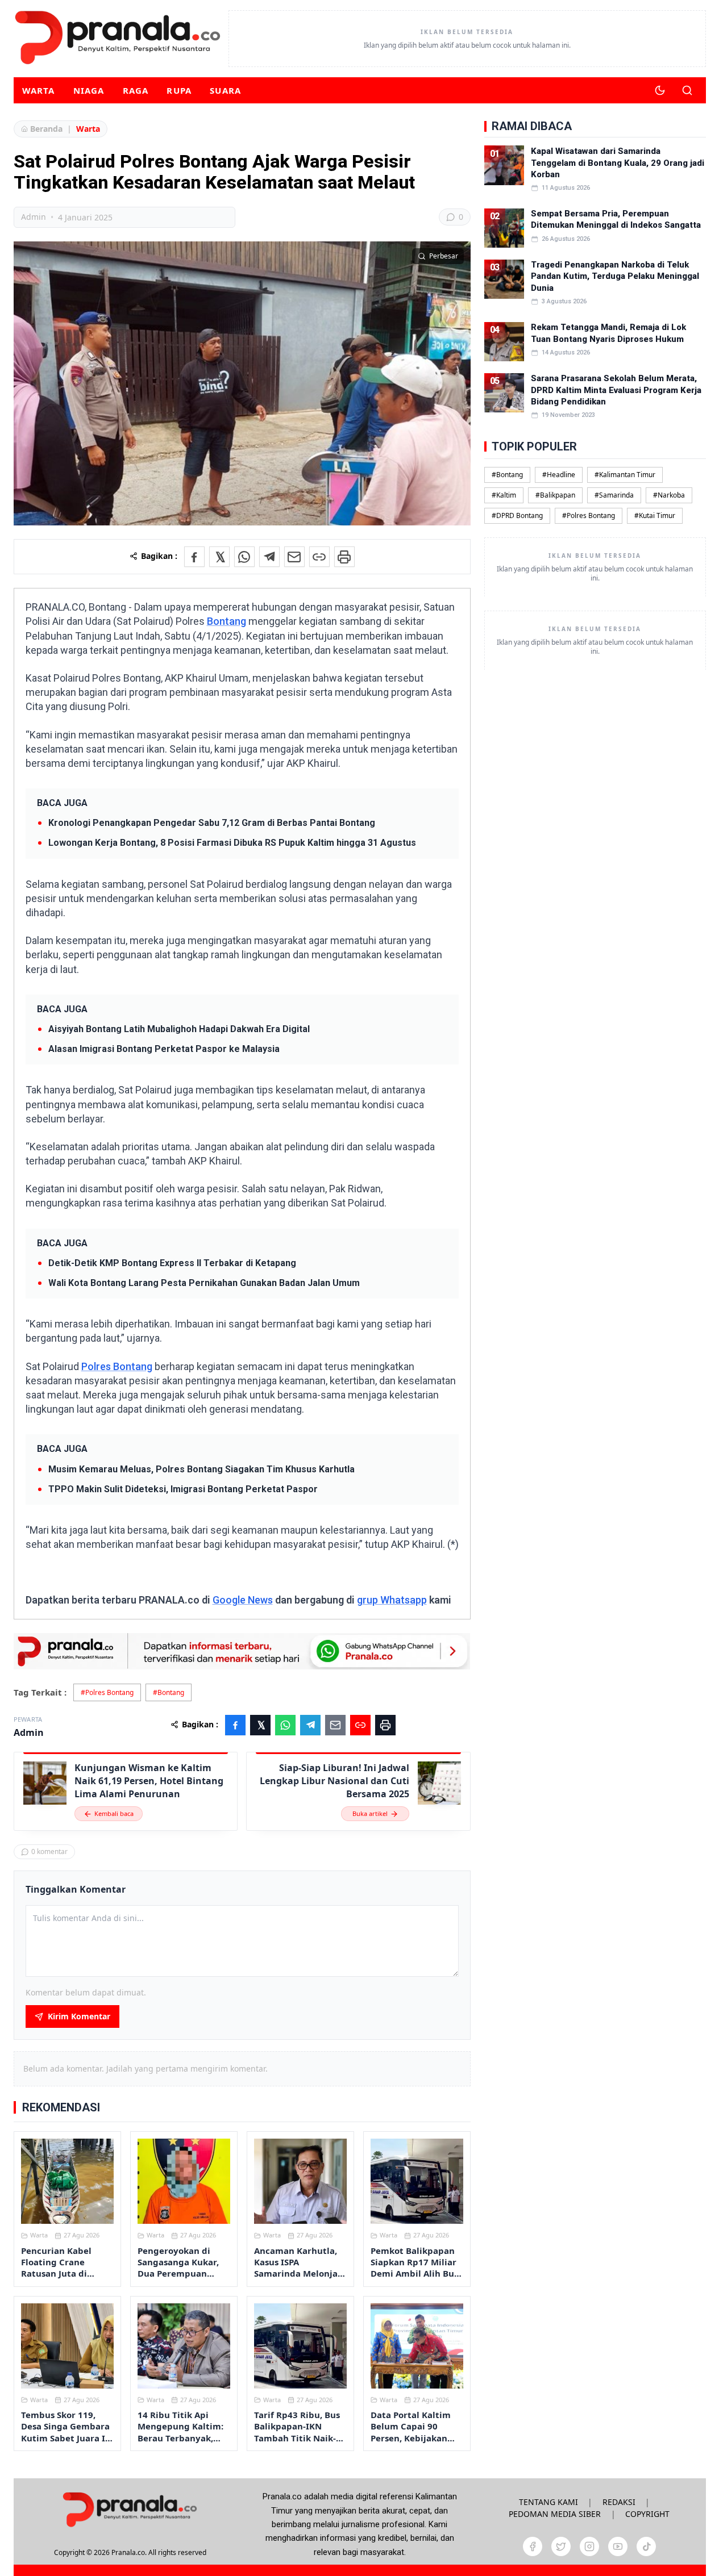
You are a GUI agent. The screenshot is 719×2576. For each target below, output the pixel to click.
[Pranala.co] (130, 2509)
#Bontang (169, 1692)
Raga (136, 90)
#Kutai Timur (655, 515)
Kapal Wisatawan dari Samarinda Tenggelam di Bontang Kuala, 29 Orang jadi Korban (618, 163)
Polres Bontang (117, 1366)
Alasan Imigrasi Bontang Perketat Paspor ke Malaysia (164, 1049)
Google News (243, 1600)
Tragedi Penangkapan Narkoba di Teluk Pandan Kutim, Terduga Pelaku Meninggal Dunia (615, 276)
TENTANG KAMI (548, 2502)
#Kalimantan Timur (625, 474)
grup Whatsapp (392, 1600)
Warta (39, 90)
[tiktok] (646, 2546)
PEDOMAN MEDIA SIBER (555, 2514)
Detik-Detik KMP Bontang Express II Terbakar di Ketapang (172, 1263)
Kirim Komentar (79, 2016)
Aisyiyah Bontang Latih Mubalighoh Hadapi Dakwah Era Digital (179, 1029)
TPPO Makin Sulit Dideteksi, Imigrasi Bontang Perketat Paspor (183, 1489)
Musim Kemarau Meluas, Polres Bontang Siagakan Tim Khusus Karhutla (201, 1469)
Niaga (89, 90)
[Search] (687, 90)
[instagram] (589, 2546)
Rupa (179, 90)
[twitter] (561, 2546)
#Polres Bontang (107, 1692)
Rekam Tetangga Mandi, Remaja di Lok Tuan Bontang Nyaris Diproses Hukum (608, 333)
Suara (225, 90)
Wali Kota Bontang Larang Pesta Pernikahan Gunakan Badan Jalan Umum (204, 1283)
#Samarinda (614, 494)
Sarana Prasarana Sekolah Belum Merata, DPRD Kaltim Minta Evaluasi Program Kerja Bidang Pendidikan (616, 390)
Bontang (226, 621)
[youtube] (618, 2546)
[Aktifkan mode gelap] (660, 90)
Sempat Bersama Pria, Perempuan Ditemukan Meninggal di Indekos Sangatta (616, 219)
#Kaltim (504, 494)
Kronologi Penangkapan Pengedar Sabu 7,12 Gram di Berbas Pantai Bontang (212, 823)
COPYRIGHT (647, 2514)
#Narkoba (669, 494)
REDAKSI (619, 2502)
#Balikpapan (555, 494)
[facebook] (533, 2546)
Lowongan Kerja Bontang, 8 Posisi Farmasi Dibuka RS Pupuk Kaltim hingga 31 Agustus (232, 843)
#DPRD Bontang (517, 515)
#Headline (559, 474)
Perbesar (444, 256)
